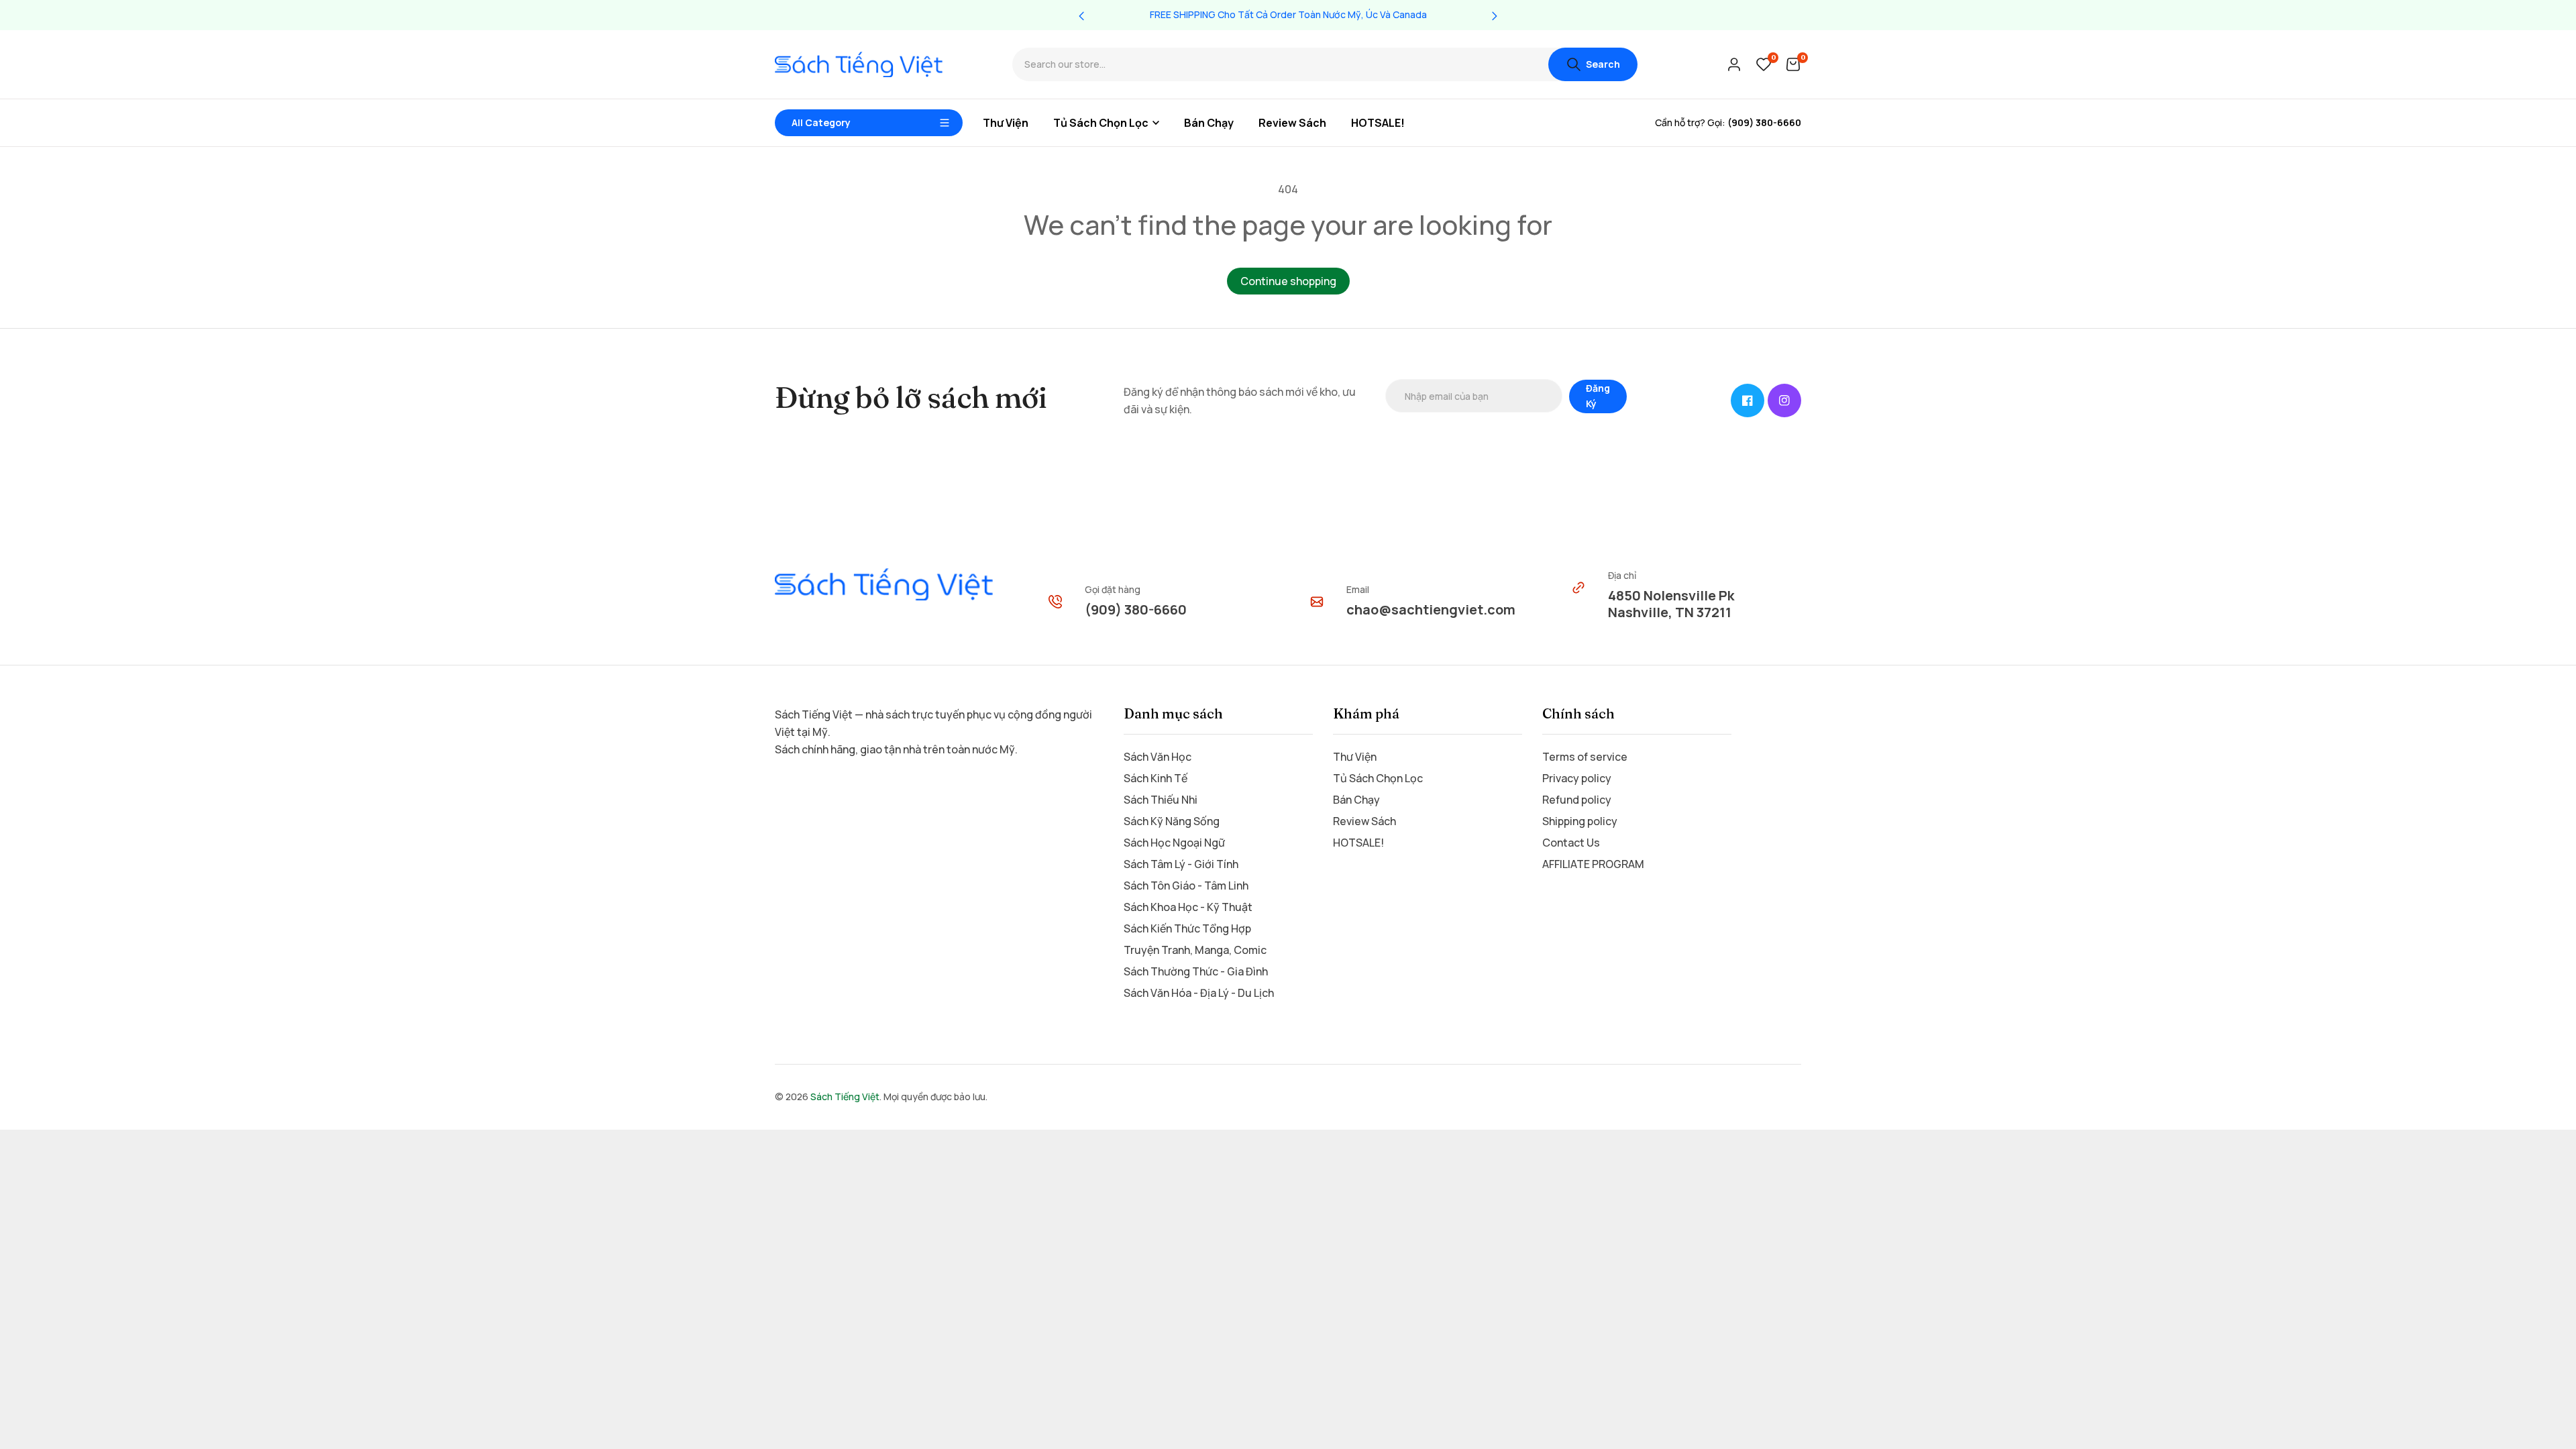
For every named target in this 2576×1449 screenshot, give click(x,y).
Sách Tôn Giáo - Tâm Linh (1186, 885)
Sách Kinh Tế (1156, 778)
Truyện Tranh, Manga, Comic (1195, 950)
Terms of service (1585, 757)
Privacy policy (1577, 778)
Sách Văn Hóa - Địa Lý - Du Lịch (1199, 993)
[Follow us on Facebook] (1748, 400)
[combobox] (1280, 65)
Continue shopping (1288, 281)
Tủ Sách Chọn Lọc (1378, 778)
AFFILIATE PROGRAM (1593, 864)
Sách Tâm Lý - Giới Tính (1181, 864)
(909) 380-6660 (1136, 609)
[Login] (1734, 64)
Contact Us (1571, 843)
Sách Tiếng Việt (845, 1096)
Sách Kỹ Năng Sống (1172, 821)
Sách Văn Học (1158, 757)
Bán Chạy (1356, 800)
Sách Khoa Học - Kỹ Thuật (1188, 907)
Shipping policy (1580, 821)
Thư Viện (1355, 757)
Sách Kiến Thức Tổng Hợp (1187, 928)
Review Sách (1364, 821)
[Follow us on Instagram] (1784, 400)
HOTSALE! (1358, 843)
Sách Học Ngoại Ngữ (1174, 843)
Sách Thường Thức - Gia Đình (1196, 971)
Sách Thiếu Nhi (1161, 800)
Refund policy (1577, 800)
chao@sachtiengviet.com (1431, 609)
